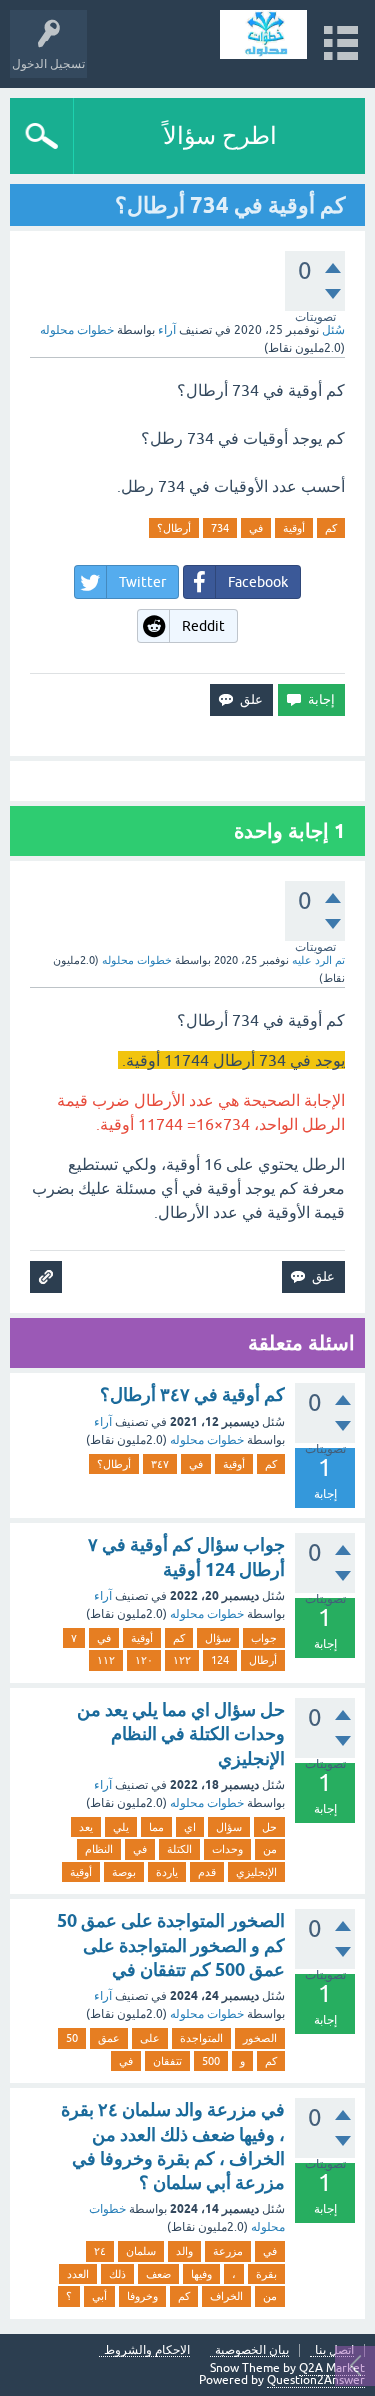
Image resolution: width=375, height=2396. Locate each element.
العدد (78, 2274)
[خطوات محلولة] (263, 34)
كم (331, 528)
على (150, 2038)
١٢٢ (182, 1660)
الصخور (260, 2038)
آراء (167, 330)
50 (72, 2038)
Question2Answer (316, 2380)
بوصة (124, 1872)
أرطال (263, 1660)
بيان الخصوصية (252, 2350)
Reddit (203, 626)
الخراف (226, 2296)
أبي (99, 2296)
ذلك (117, 2274)
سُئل (333, 330)
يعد (86, 1827)
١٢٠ (144, 1660)
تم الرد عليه (318, 960)
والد (184, 2251)
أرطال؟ (174, 528)
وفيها (201, 2274)
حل (269, 1827)
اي (190, 1827)
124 (220, 1660)
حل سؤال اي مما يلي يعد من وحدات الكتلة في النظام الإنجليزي (181, 1734)
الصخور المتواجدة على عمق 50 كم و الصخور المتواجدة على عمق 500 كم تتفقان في (171, 1945)
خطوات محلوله (207, 1440)
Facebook (258, 582)
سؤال (218, 1638)
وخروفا (142, 2296)
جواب (264, 1638)
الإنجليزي (256, 1872)
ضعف (158, 2274)
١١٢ (106, 1660)
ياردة (167, 1872)
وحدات (227, 1849)
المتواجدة (201, 2038)
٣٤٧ (160, 1464)
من (270, 1849)
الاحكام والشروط (147, 2350)
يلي (121, 1827)
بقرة (266, 2274)
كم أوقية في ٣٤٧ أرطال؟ (192, 1394)
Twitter (142, 582)
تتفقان (167, 2061)
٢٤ (100, 2251)
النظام (99, 1849)
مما (156, 1827)
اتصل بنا (334, 2350)
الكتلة (179, 1849)
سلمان (141, 2251)
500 (211, 2061)
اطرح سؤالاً (220, 135)
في (256, 528)
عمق (109, 2038)
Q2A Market (332, 2368)
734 (220, 528)
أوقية (294, 528)
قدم (207, 1872)
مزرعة (228, 2251)
